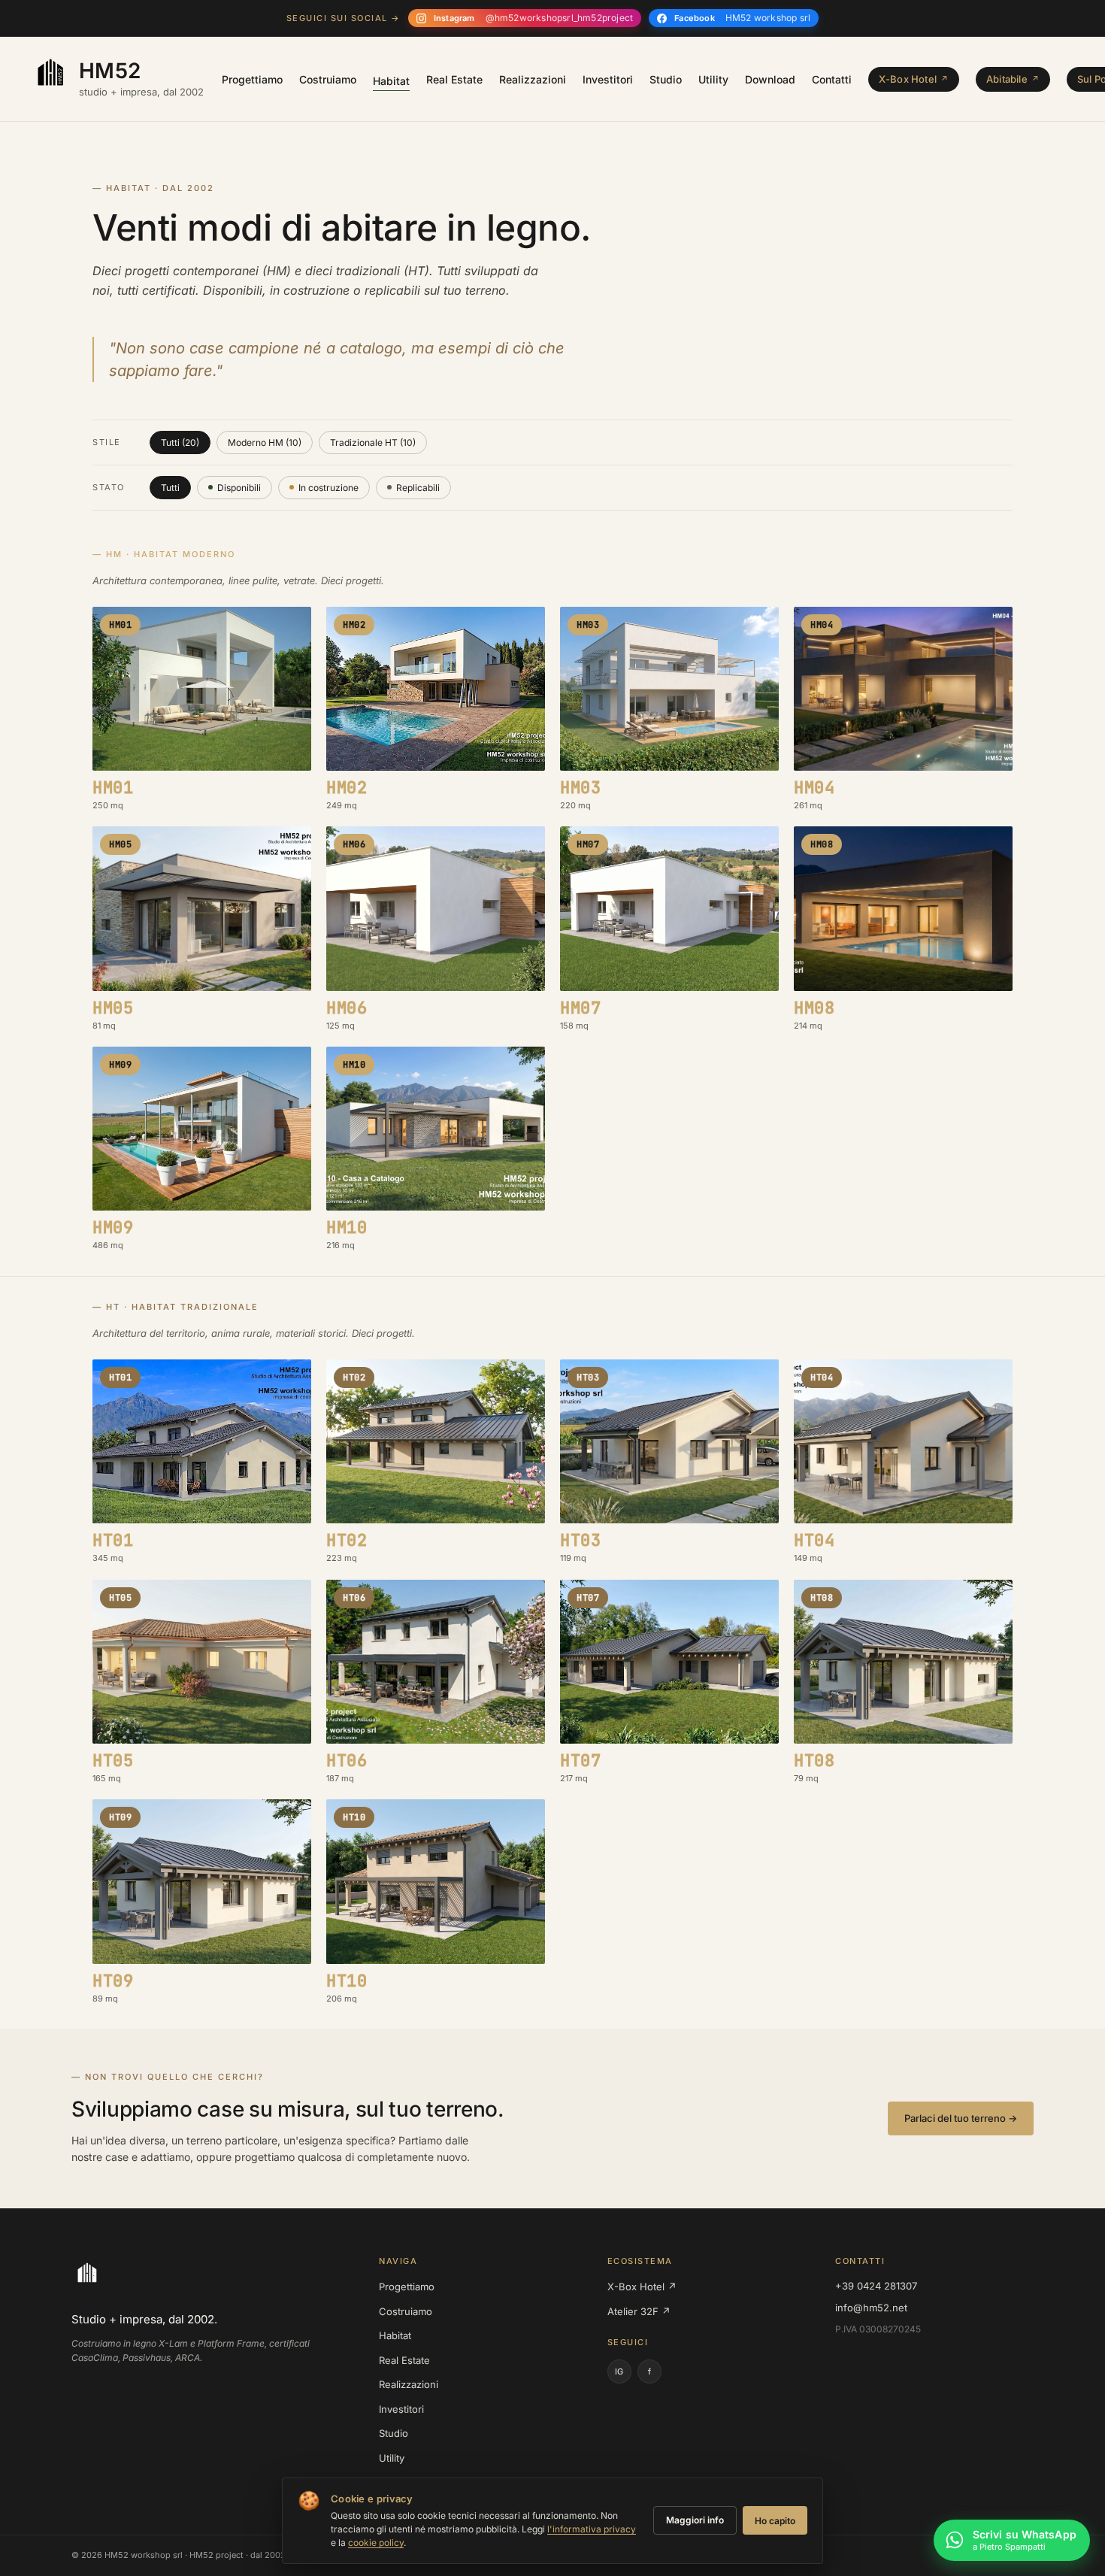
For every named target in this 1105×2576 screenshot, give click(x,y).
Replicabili (418, 488)
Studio (666, 79)
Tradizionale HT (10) (373, 442)
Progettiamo (252, 79)
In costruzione (328, 488)
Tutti (170, 488)
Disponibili (239, 488)
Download (770, 79)
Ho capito (775, 2521)
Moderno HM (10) (265, 442)
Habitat (391, 81)
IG (619, 2371)
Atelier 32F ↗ (639, 2311)
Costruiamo (328, 79)
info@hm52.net (871, 2308)
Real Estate (454, 79)
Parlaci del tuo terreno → (961, 2118)
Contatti (832, 79)
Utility (713, 79)
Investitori (608, 79)
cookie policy (376, 2543)
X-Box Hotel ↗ (642, 2287)
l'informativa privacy (592, 2529)
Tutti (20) (180, 442)
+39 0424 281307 (876, 2286)
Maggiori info (695, 2520)
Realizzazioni (533, 79)
